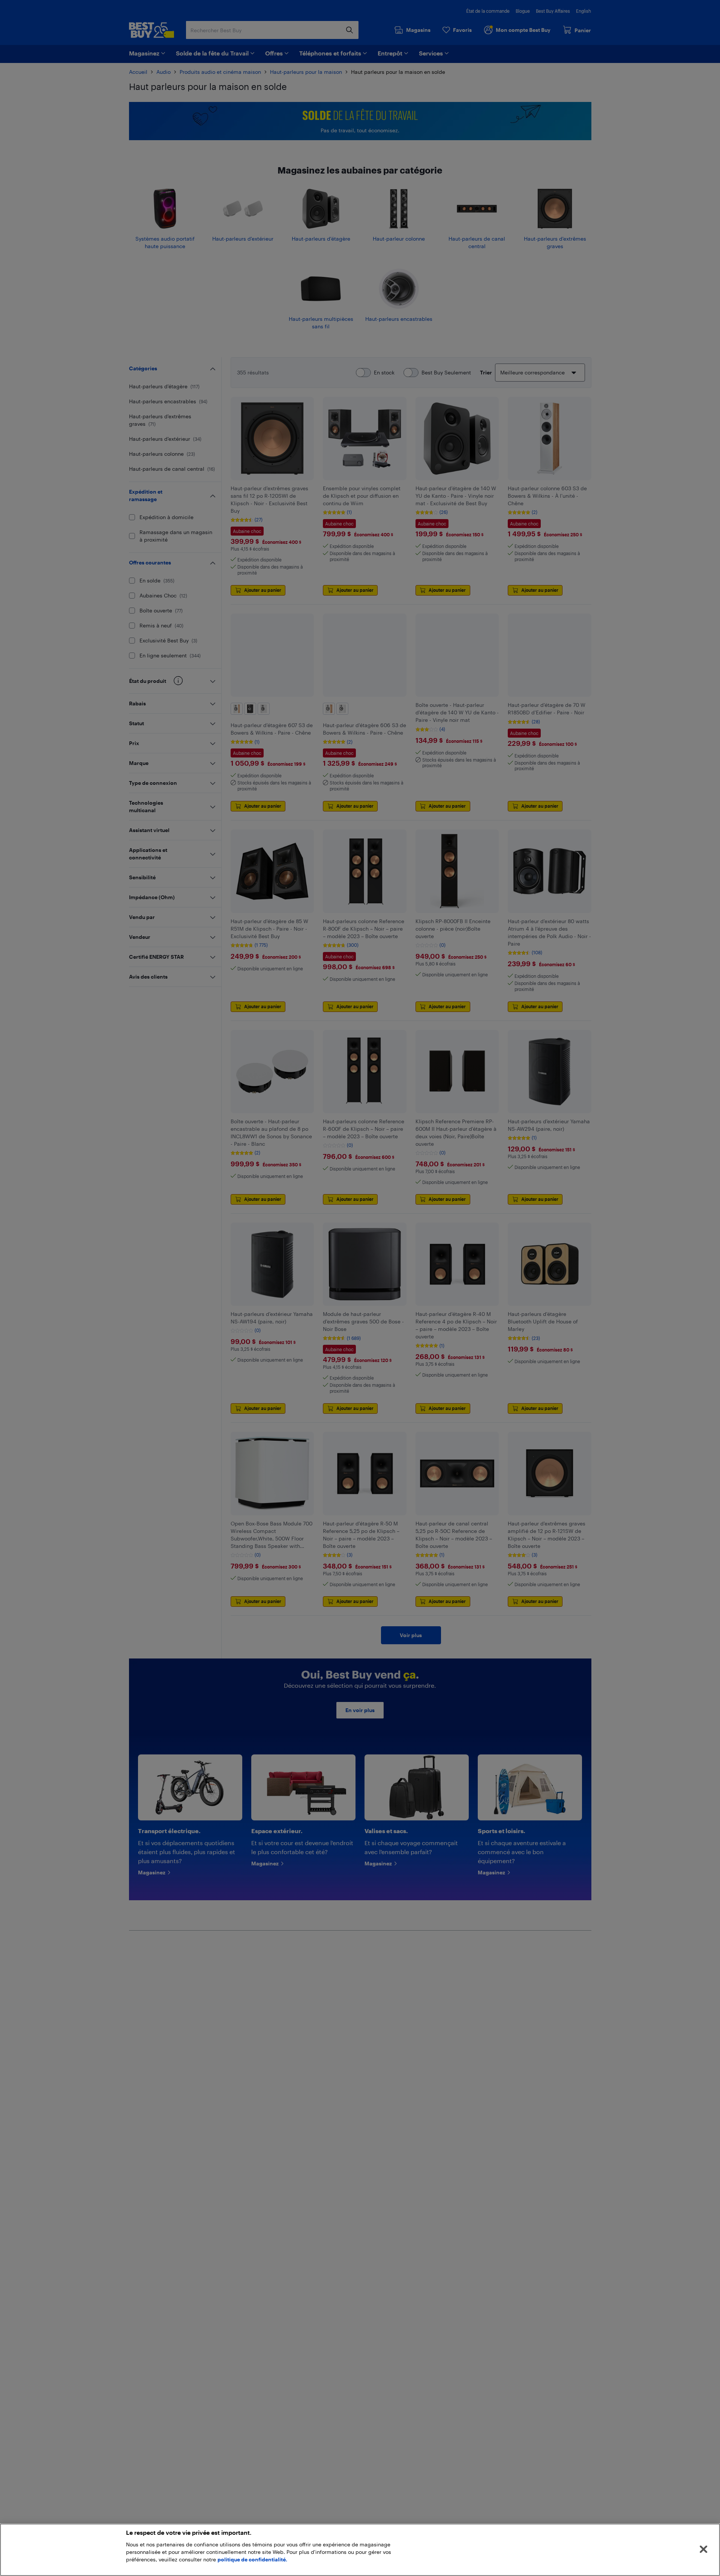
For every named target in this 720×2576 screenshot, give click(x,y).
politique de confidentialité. (252, 2559)
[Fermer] (703, 2549)
